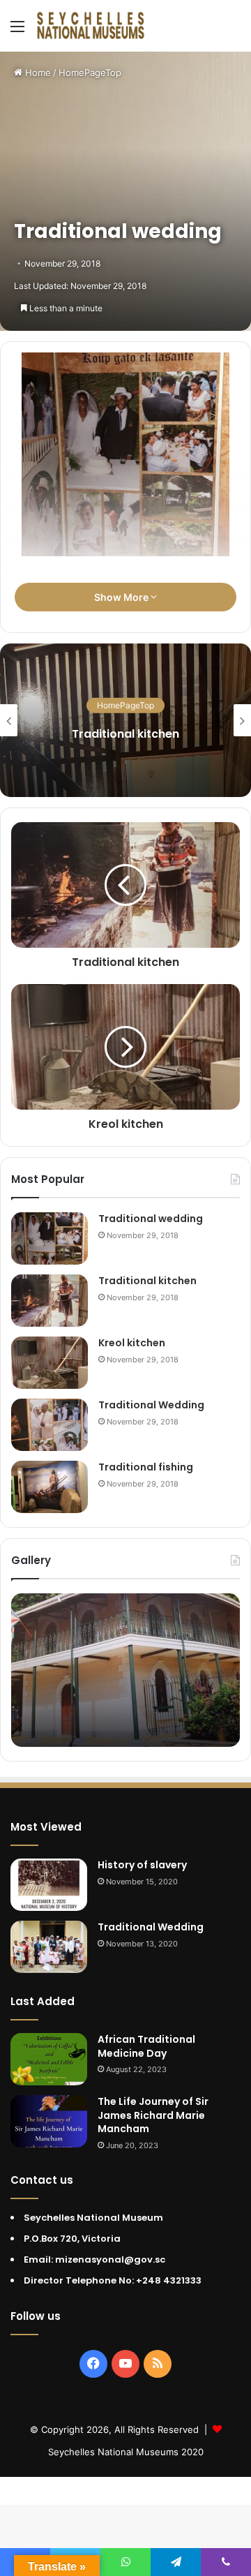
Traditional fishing (146, 1467)
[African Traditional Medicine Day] (49, 2059)
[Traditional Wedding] (50, 1425)
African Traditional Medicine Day (146, 2046)
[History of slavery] (49, 1885)
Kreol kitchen (132, 1343)
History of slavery (142, 1865)
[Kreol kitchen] (50, 1363)
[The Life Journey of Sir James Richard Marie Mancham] (49, 2121)
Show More (122, 597)
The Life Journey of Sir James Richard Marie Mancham (153, 2115)
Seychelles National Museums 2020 (126, 2452)
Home (37, 73)
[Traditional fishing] (50, 1487)
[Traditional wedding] (50, 1238)
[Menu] (17, 31)
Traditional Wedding (151, 1405)
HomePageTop (90, 73)
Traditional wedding (151, 1219)
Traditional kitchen (147, 1281)
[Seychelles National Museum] (91, 26)
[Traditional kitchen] (50, 1301)
